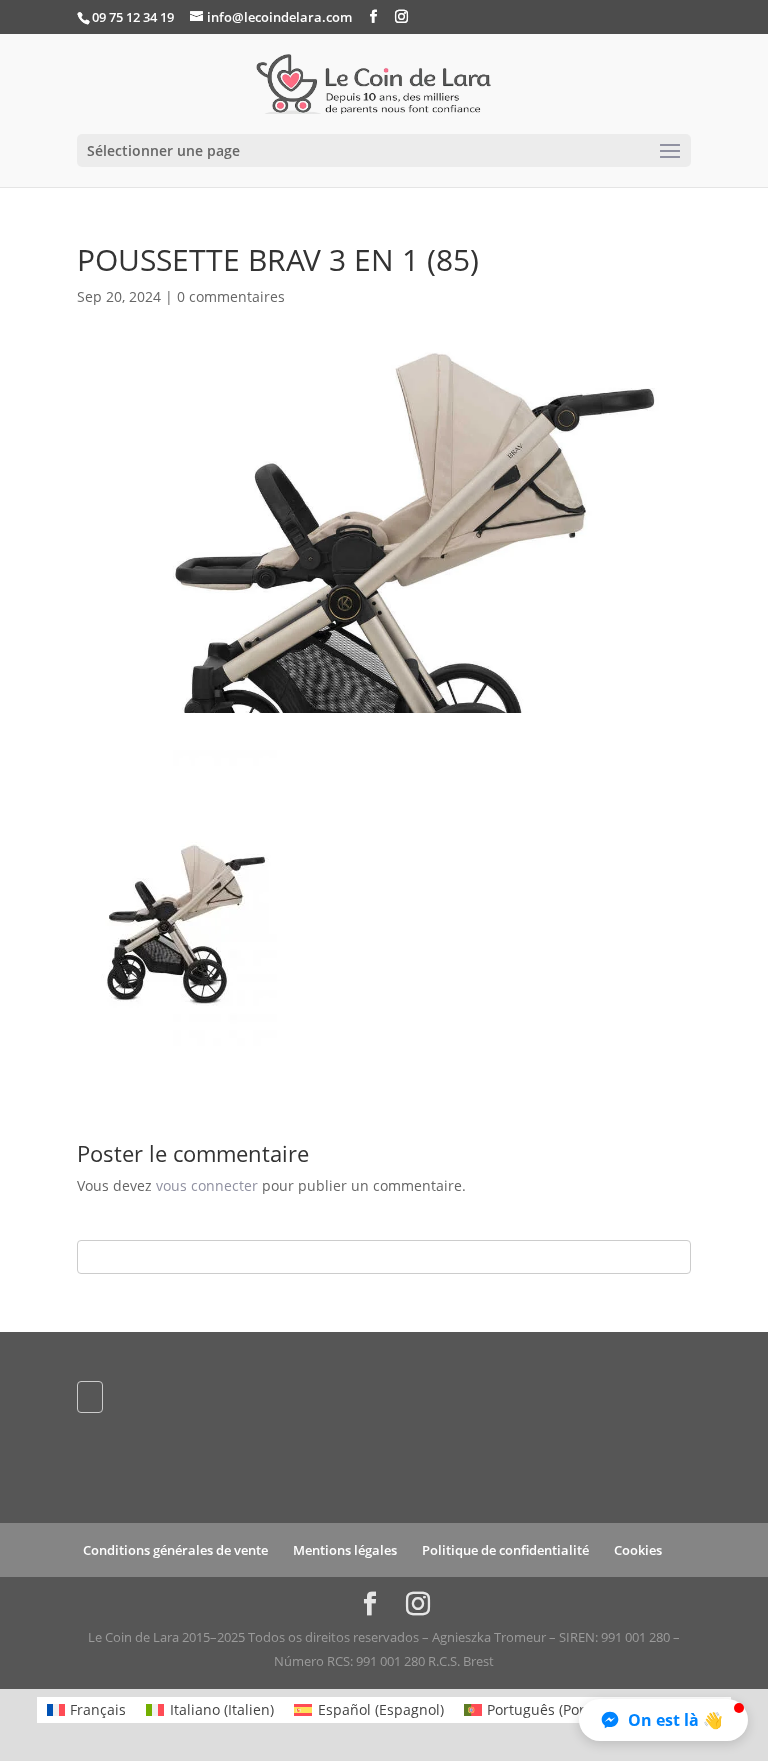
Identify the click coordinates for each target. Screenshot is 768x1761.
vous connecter (207, 1185)
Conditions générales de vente (175, 1550)
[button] (663, 1720)
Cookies (638, 1550)
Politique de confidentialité (505, 1550)
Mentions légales (345, 1550)
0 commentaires (231, 296)
